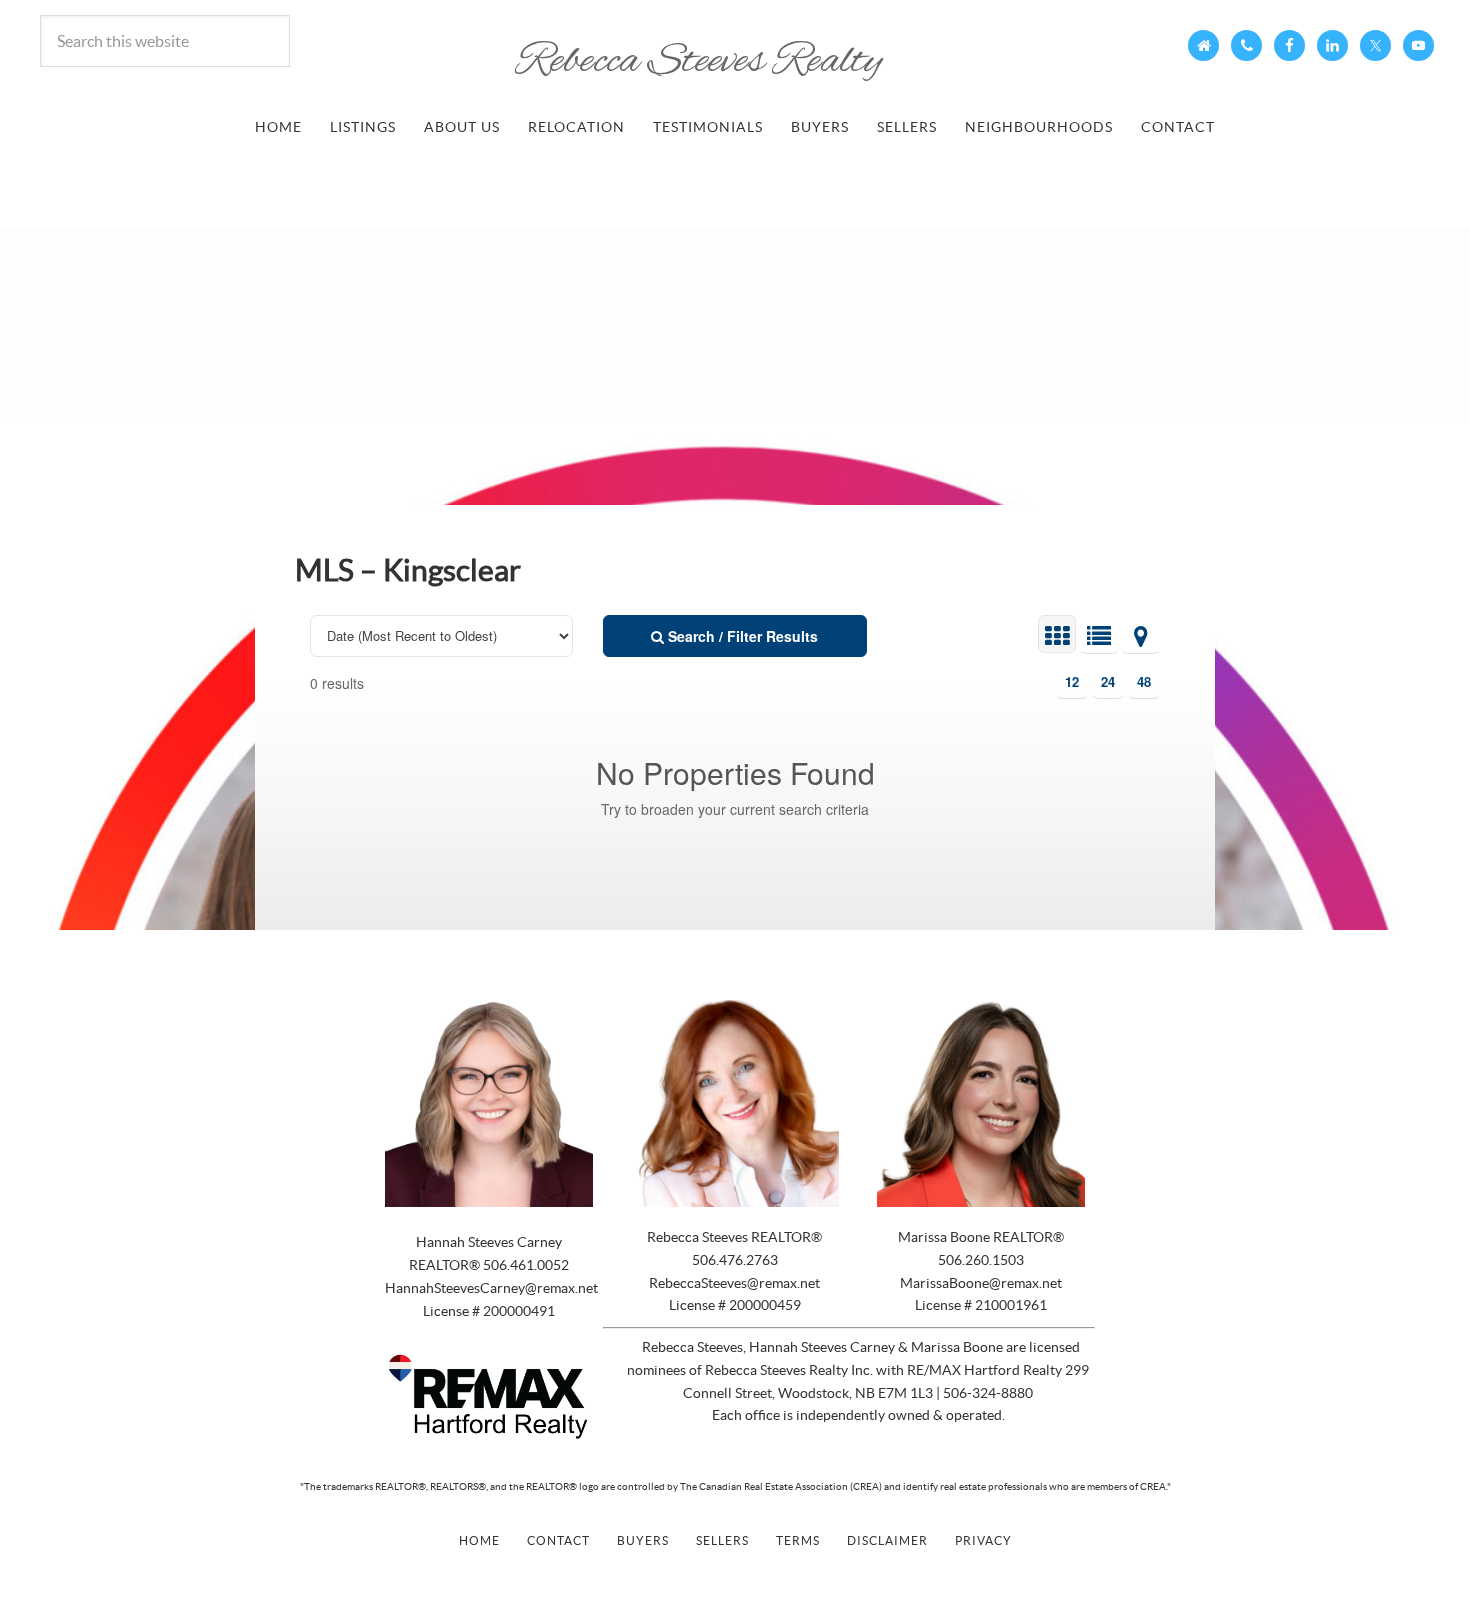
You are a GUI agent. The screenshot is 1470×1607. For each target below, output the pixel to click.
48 (1144, 681)
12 (1072, 681)
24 (1108, 681)
